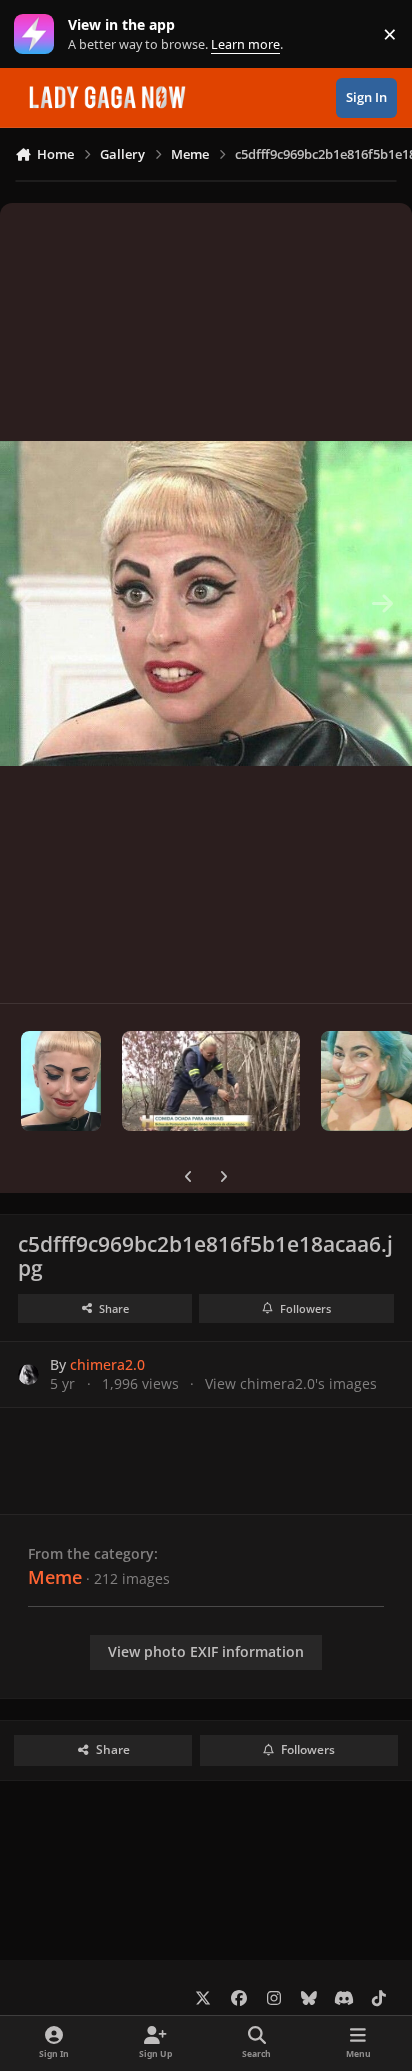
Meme (55, 1577)
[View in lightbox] (206, 603)
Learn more (38, 34)
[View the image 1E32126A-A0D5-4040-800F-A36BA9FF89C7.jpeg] (211, 1081)
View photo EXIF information (206, 1651)
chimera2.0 (107, 1364)
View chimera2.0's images (291, 1383)
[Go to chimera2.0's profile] (28, 1374)
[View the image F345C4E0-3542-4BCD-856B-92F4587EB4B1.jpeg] (61, 1081)
